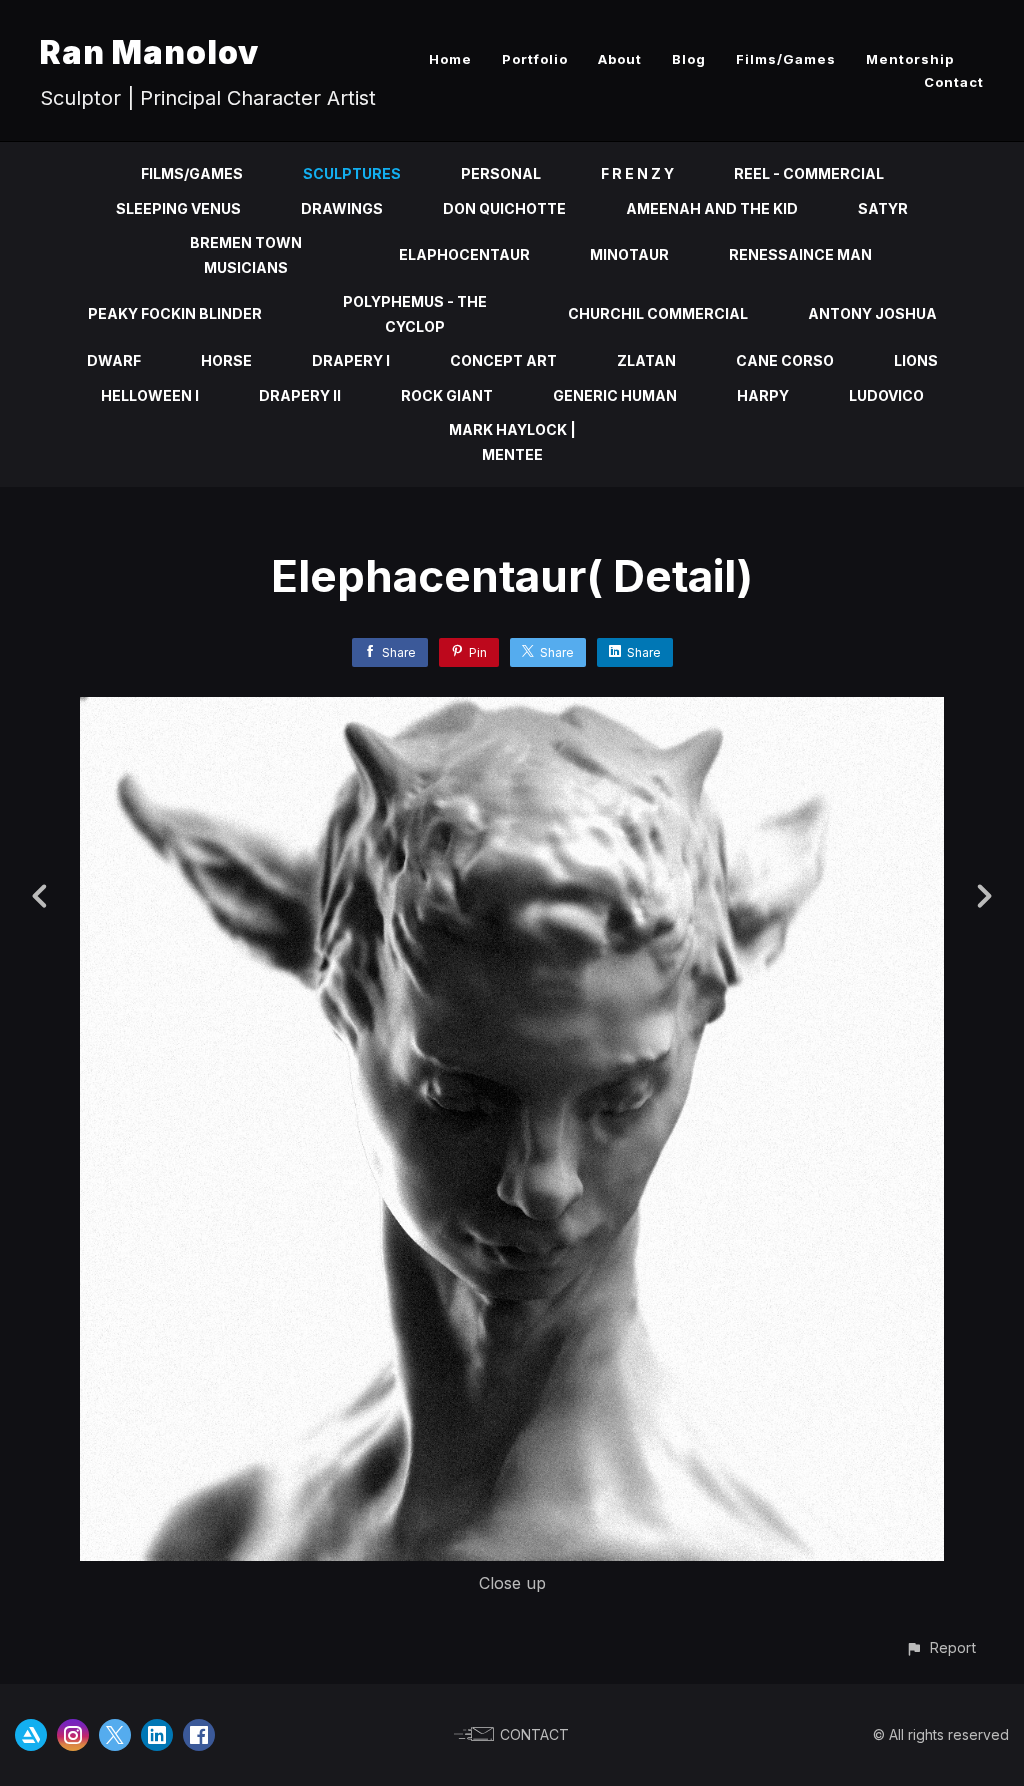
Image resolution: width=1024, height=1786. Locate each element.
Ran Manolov (149, 52)
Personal (501, 173)
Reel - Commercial (809, 173)
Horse (226, 360)
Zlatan (646, 360)
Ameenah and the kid (712, 208)
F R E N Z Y (637, 173)
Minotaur (629, 254)
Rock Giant (447, 395)
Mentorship (910, 59)
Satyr (883, 208)
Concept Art (503, 360)
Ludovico (886, 395)
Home (450, 59)
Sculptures (352, 173)
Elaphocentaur (464, 254)
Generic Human (615, 395)
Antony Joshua (872, 313)
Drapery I (351, 360)
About (620, 59)
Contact (954, 82)
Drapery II (300, 395)
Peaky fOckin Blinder (175, 313)
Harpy (763, 395)
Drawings (342, 208)
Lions (916, 360)
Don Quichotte (504, 208)
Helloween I (150, 395)
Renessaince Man (800, 254)
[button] (940, 1647)
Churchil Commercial (658, 313)
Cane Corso (785, 360)
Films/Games (786, 59)
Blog (689, 59)
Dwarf (114, 360)
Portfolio (535, 59)
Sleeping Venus (178, 208)
